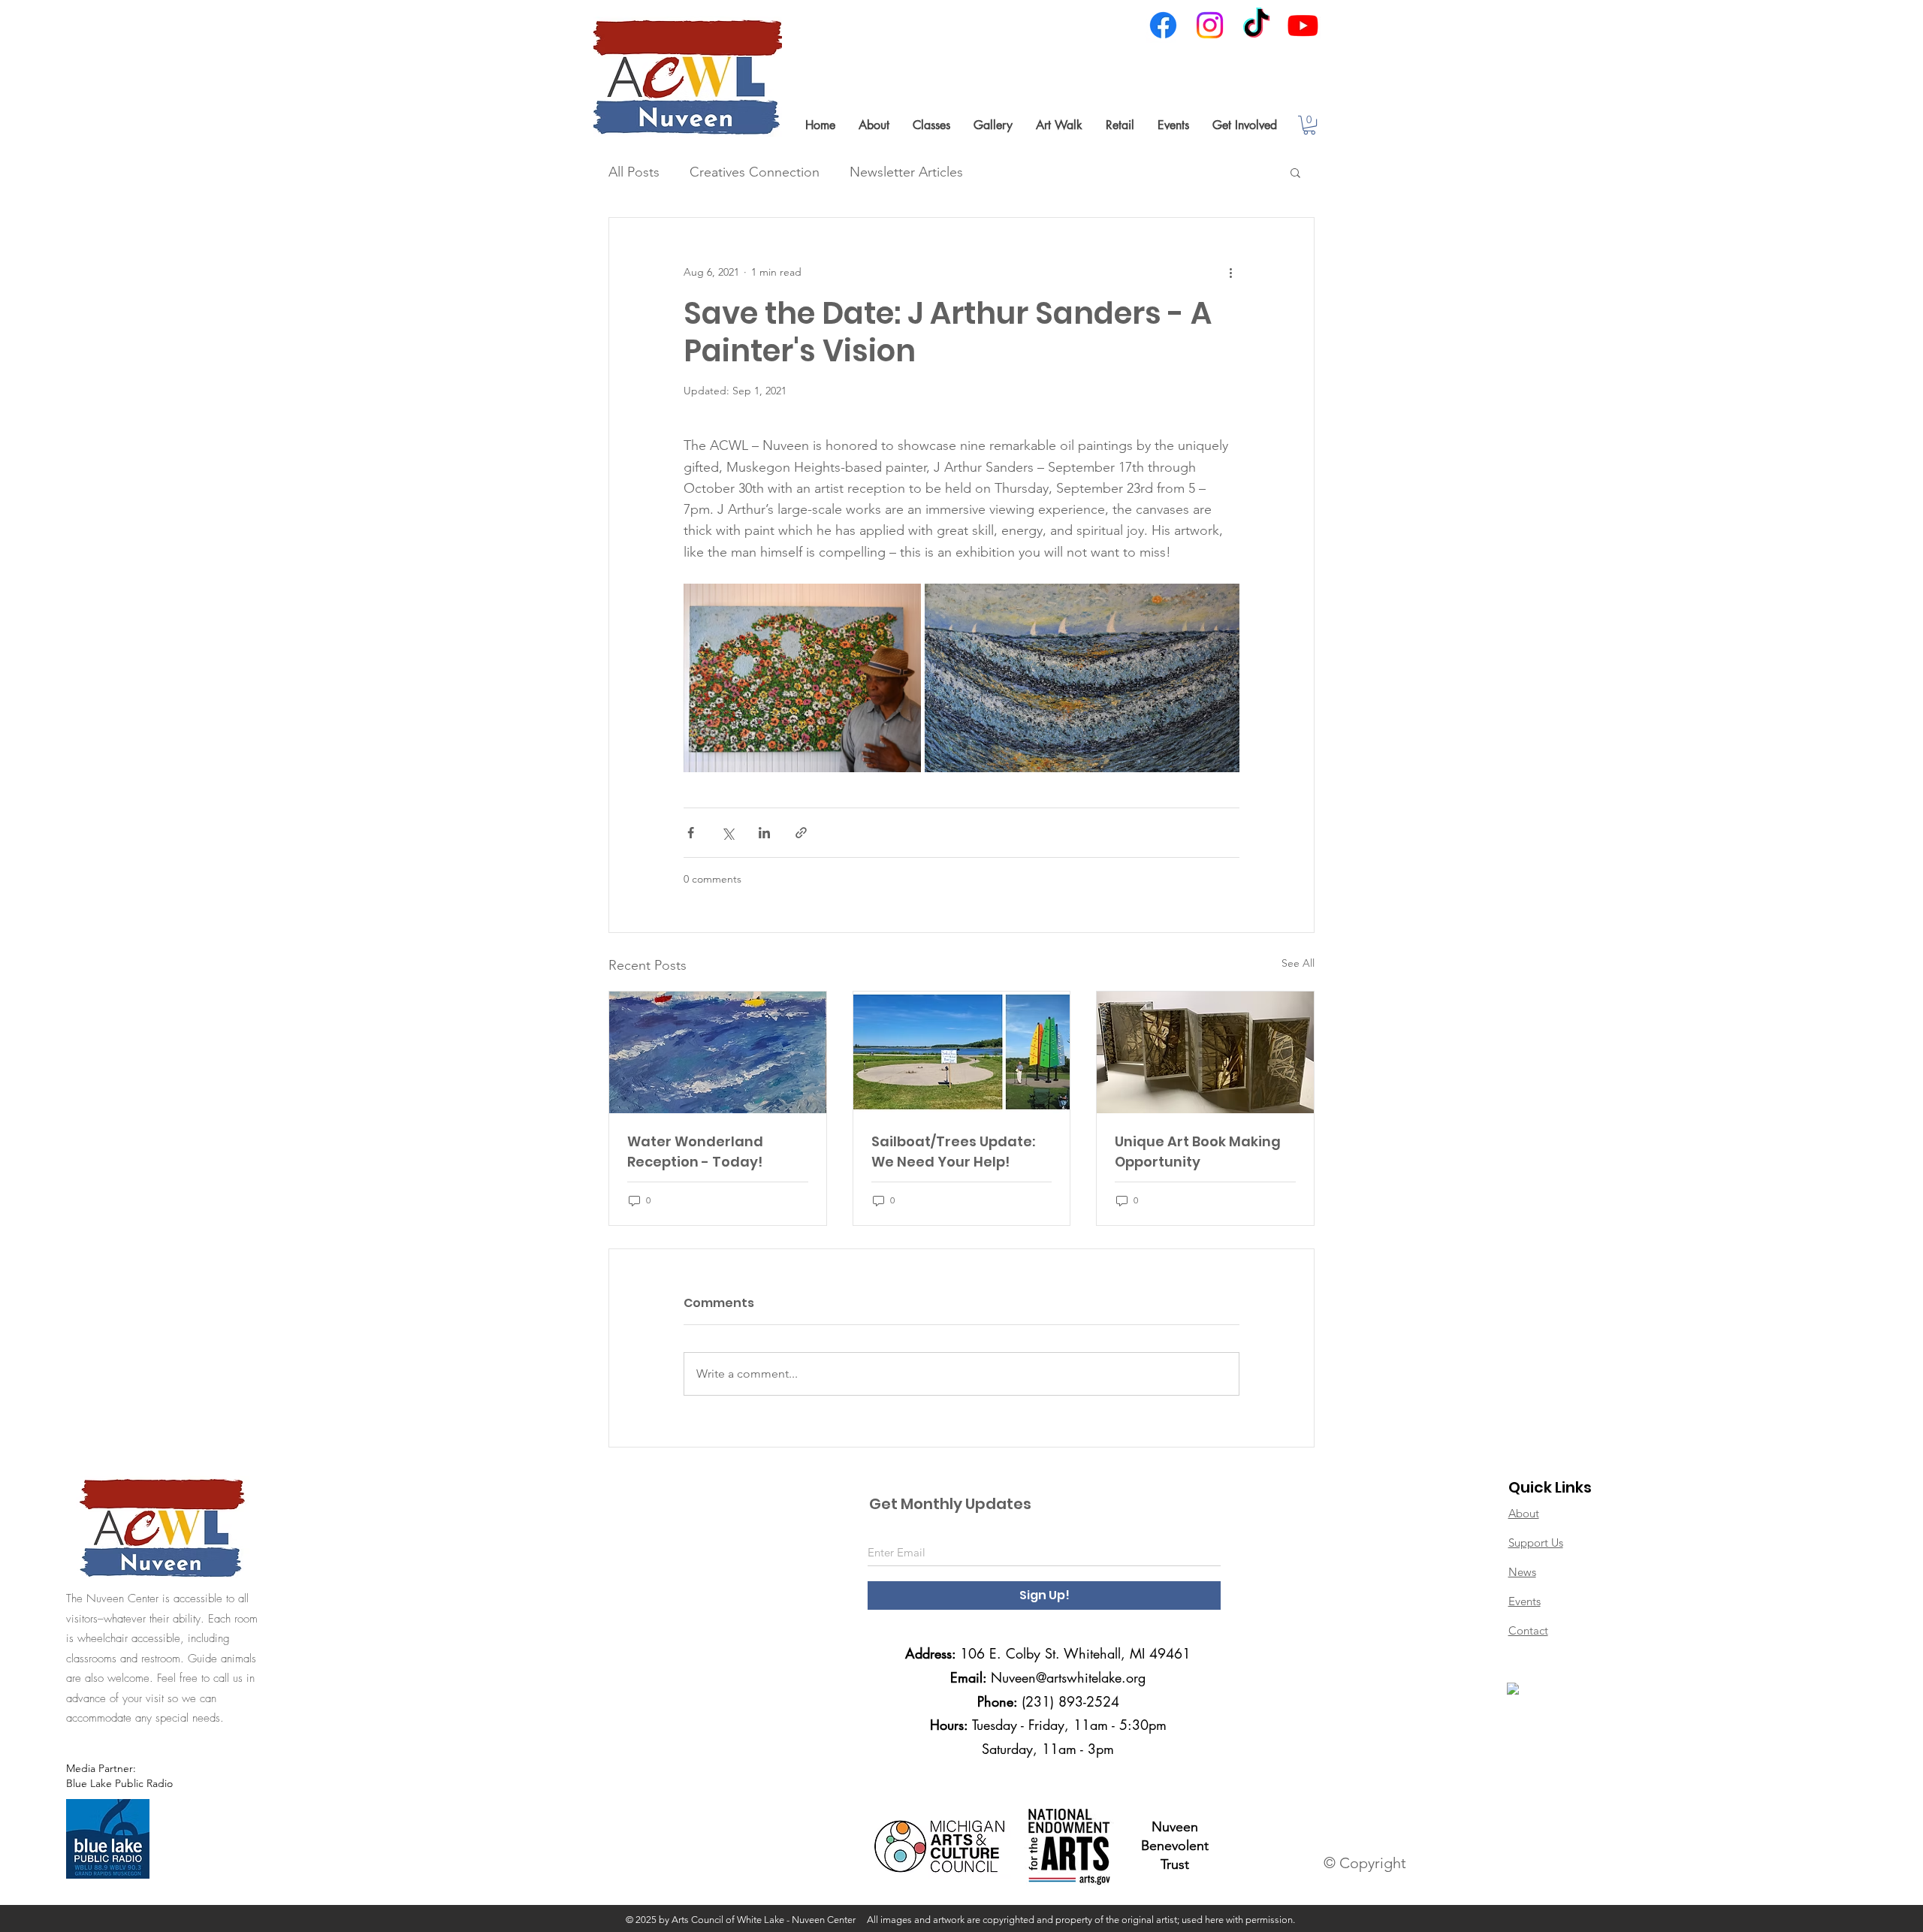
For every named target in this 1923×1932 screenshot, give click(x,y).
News (1522, 1572)
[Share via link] (801, 833)
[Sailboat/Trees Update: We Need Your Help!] (962, 1052)
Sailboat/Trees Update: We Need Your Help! (953, 1152)
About (1524, 1513)
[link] (1309, 125)
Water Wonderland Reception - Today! (695, 1152)
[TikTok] (1256, 25)
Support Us (1536, 1543)
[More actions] (1230, 272)
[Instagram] (1210, 25)
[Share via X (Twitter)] (728, 833)
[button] (874, 125)
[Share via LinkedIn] (764, 833)
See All (1298, 963)
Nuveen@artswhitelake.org (1068, 1677)
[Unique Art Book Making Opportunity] (1205, 1052)
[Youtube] (1303, 25)
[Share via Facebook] (691, 833)
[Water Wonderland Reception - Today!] (718, 1052)
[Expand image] (802, 678)
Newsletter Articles (906, 172)
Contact (1528, 1630)
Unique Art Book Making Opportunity (1198, 1152)
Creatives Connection (755, 172)
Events (1525, 1601)
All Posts (634, 172)
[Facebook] (1163, 25)
